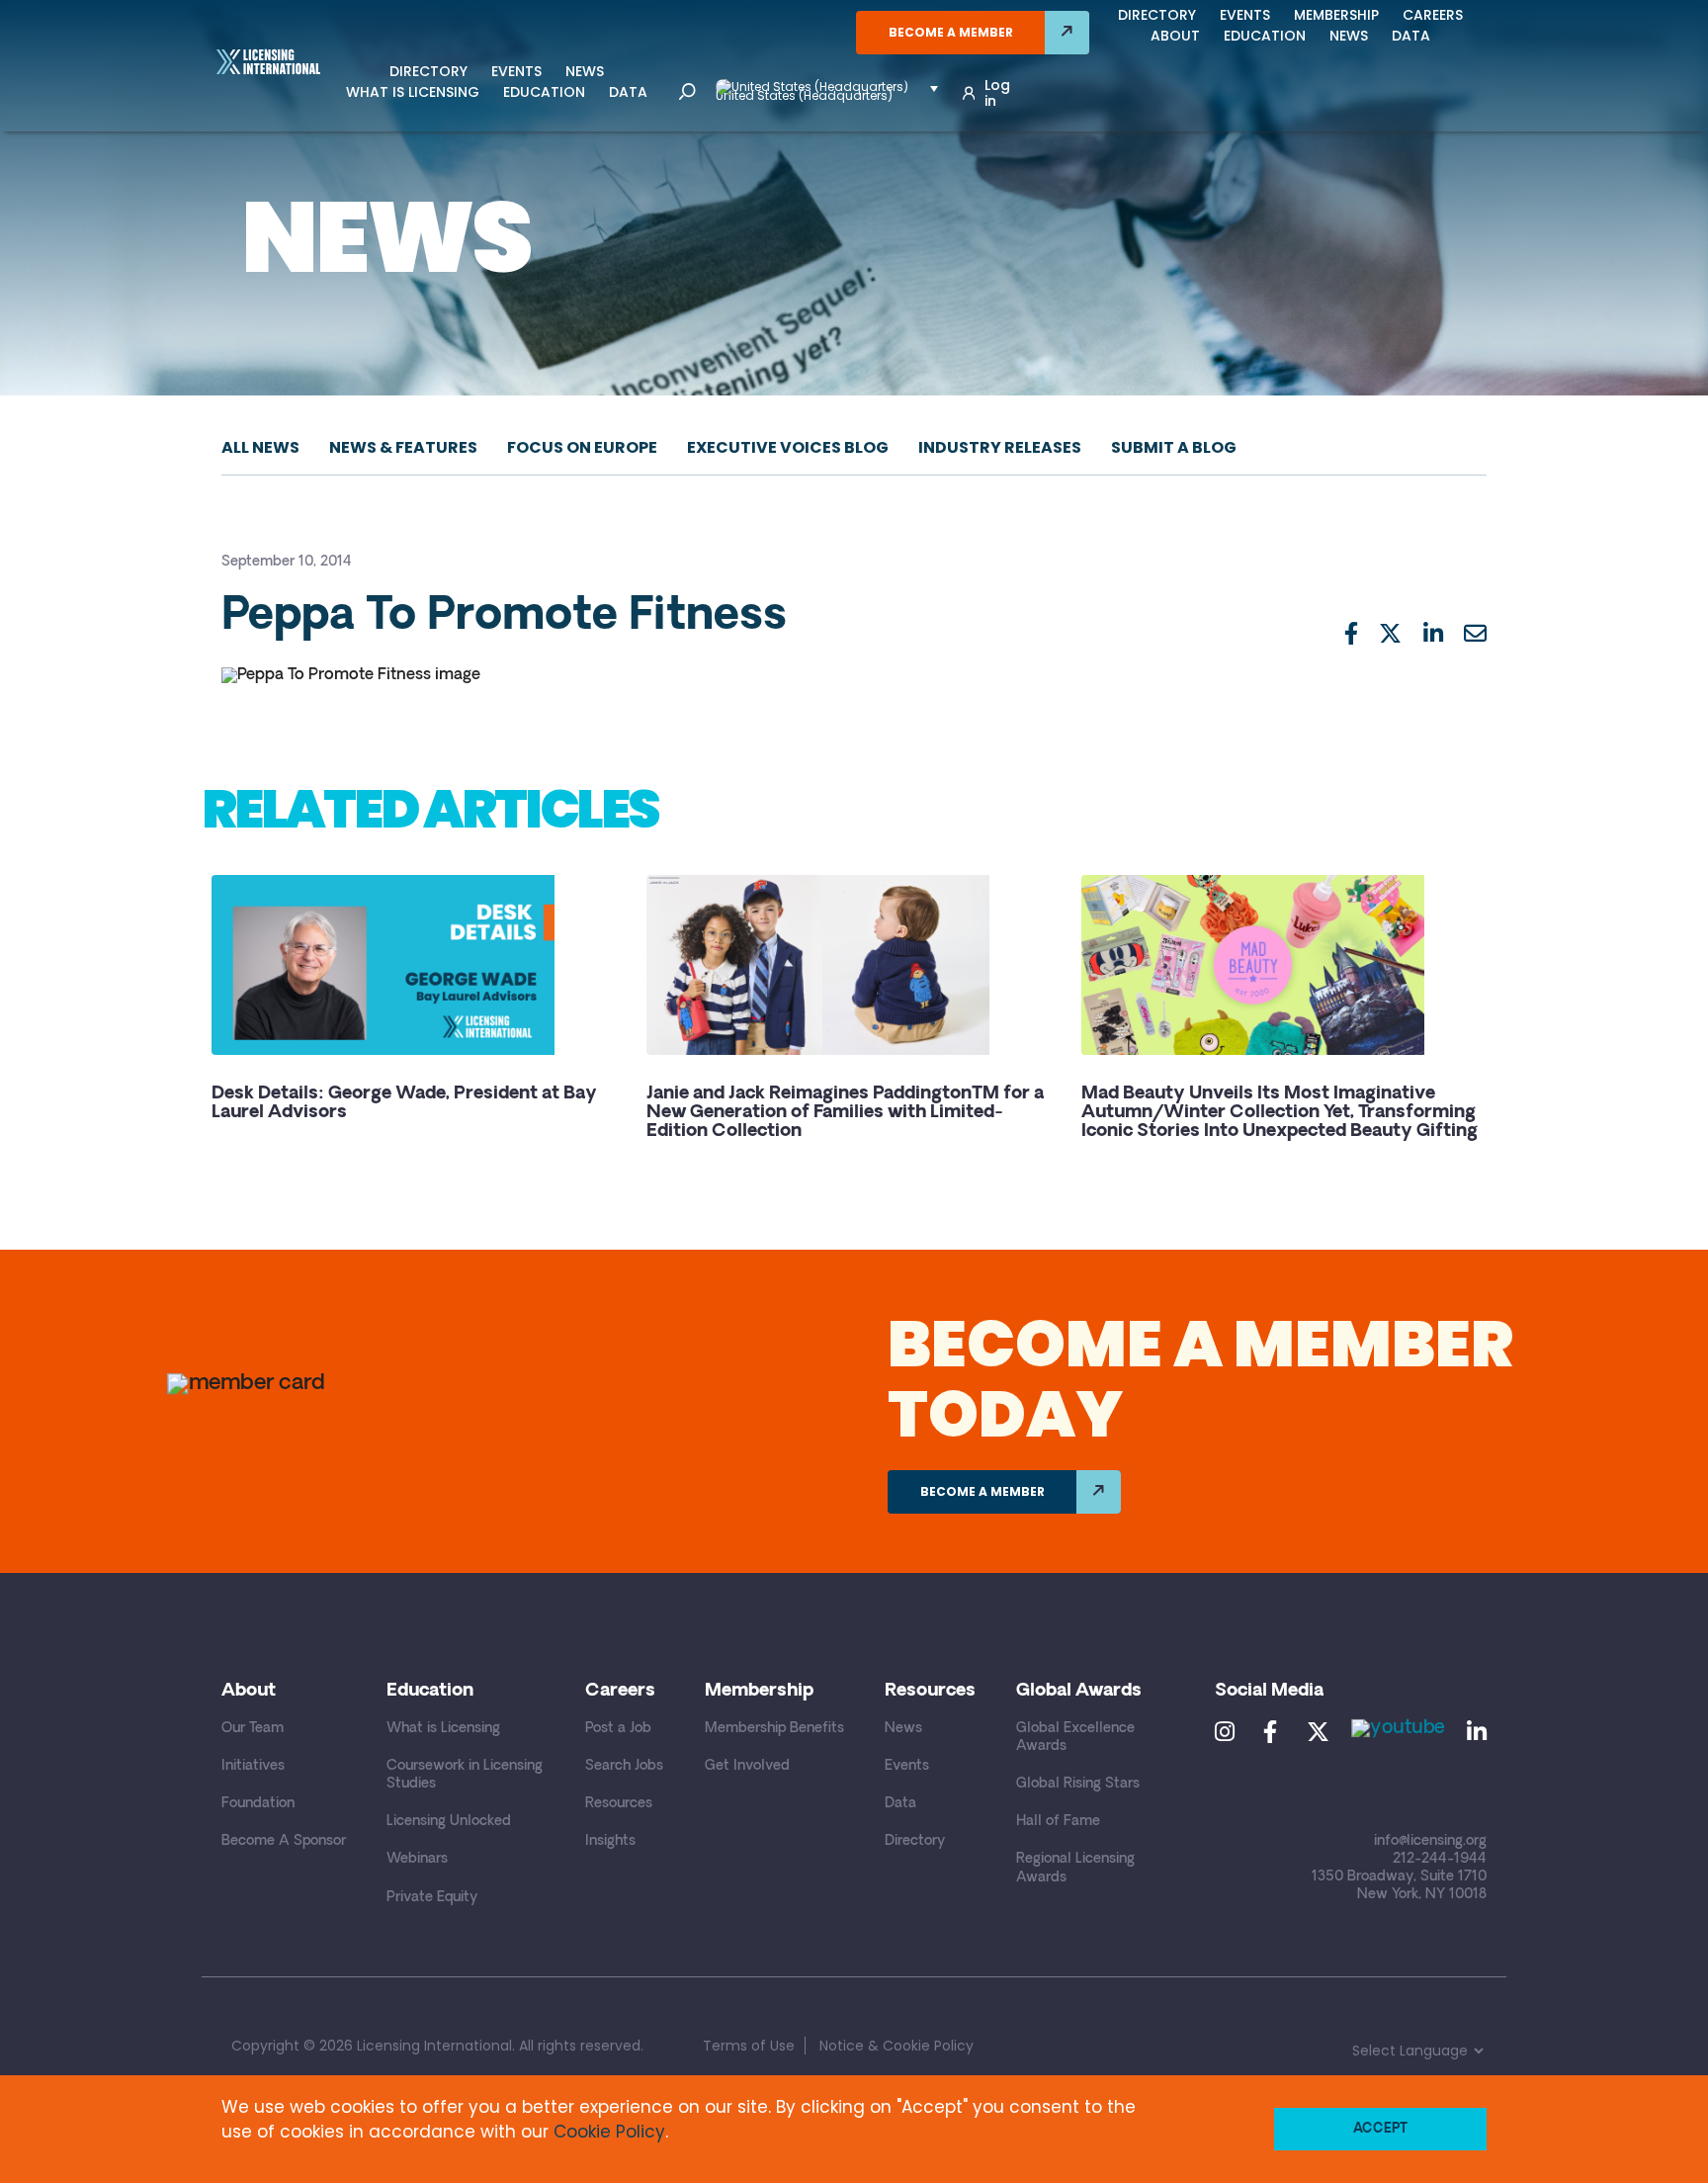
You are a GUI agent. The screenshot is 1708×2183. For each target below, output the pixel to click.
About (1175, 36)
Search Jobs (624, 1766)
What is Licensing (413, 92)
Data (628, 92)
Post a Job (618, 1729)
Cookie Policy (609, 2132)
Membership (1336, 15)
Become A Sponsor (284, 1841)
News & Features (403, 447)
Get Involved (747, 1766)
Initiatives (253, 1766)
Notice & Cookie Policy (897, 2046)
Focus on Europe (582, 447)
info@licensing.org (1430, 1841)
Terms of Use (749, 2046)
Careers (1433, 15)
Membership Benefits (774, 1729)
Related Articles (430, 809)
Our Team (253, 1729)
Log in (997, 93)
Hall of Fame (1058, 1822)
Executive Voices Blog (788, 447)
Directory (428, 71)
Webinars (417, 1859)
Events (516, 71)
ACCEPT (1380, 2129)
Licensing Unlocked (449, 1822)
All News (260, 447)
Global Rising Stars (1078, 1784)
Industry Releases (1000, 447)
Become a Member (951, 32)
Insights (610, 1841)
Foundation (258, 1804)
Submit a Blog (1174, 447)
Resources (619, 1804)
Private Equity (432, 1898)
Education (544, 92)
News (585, 71)
